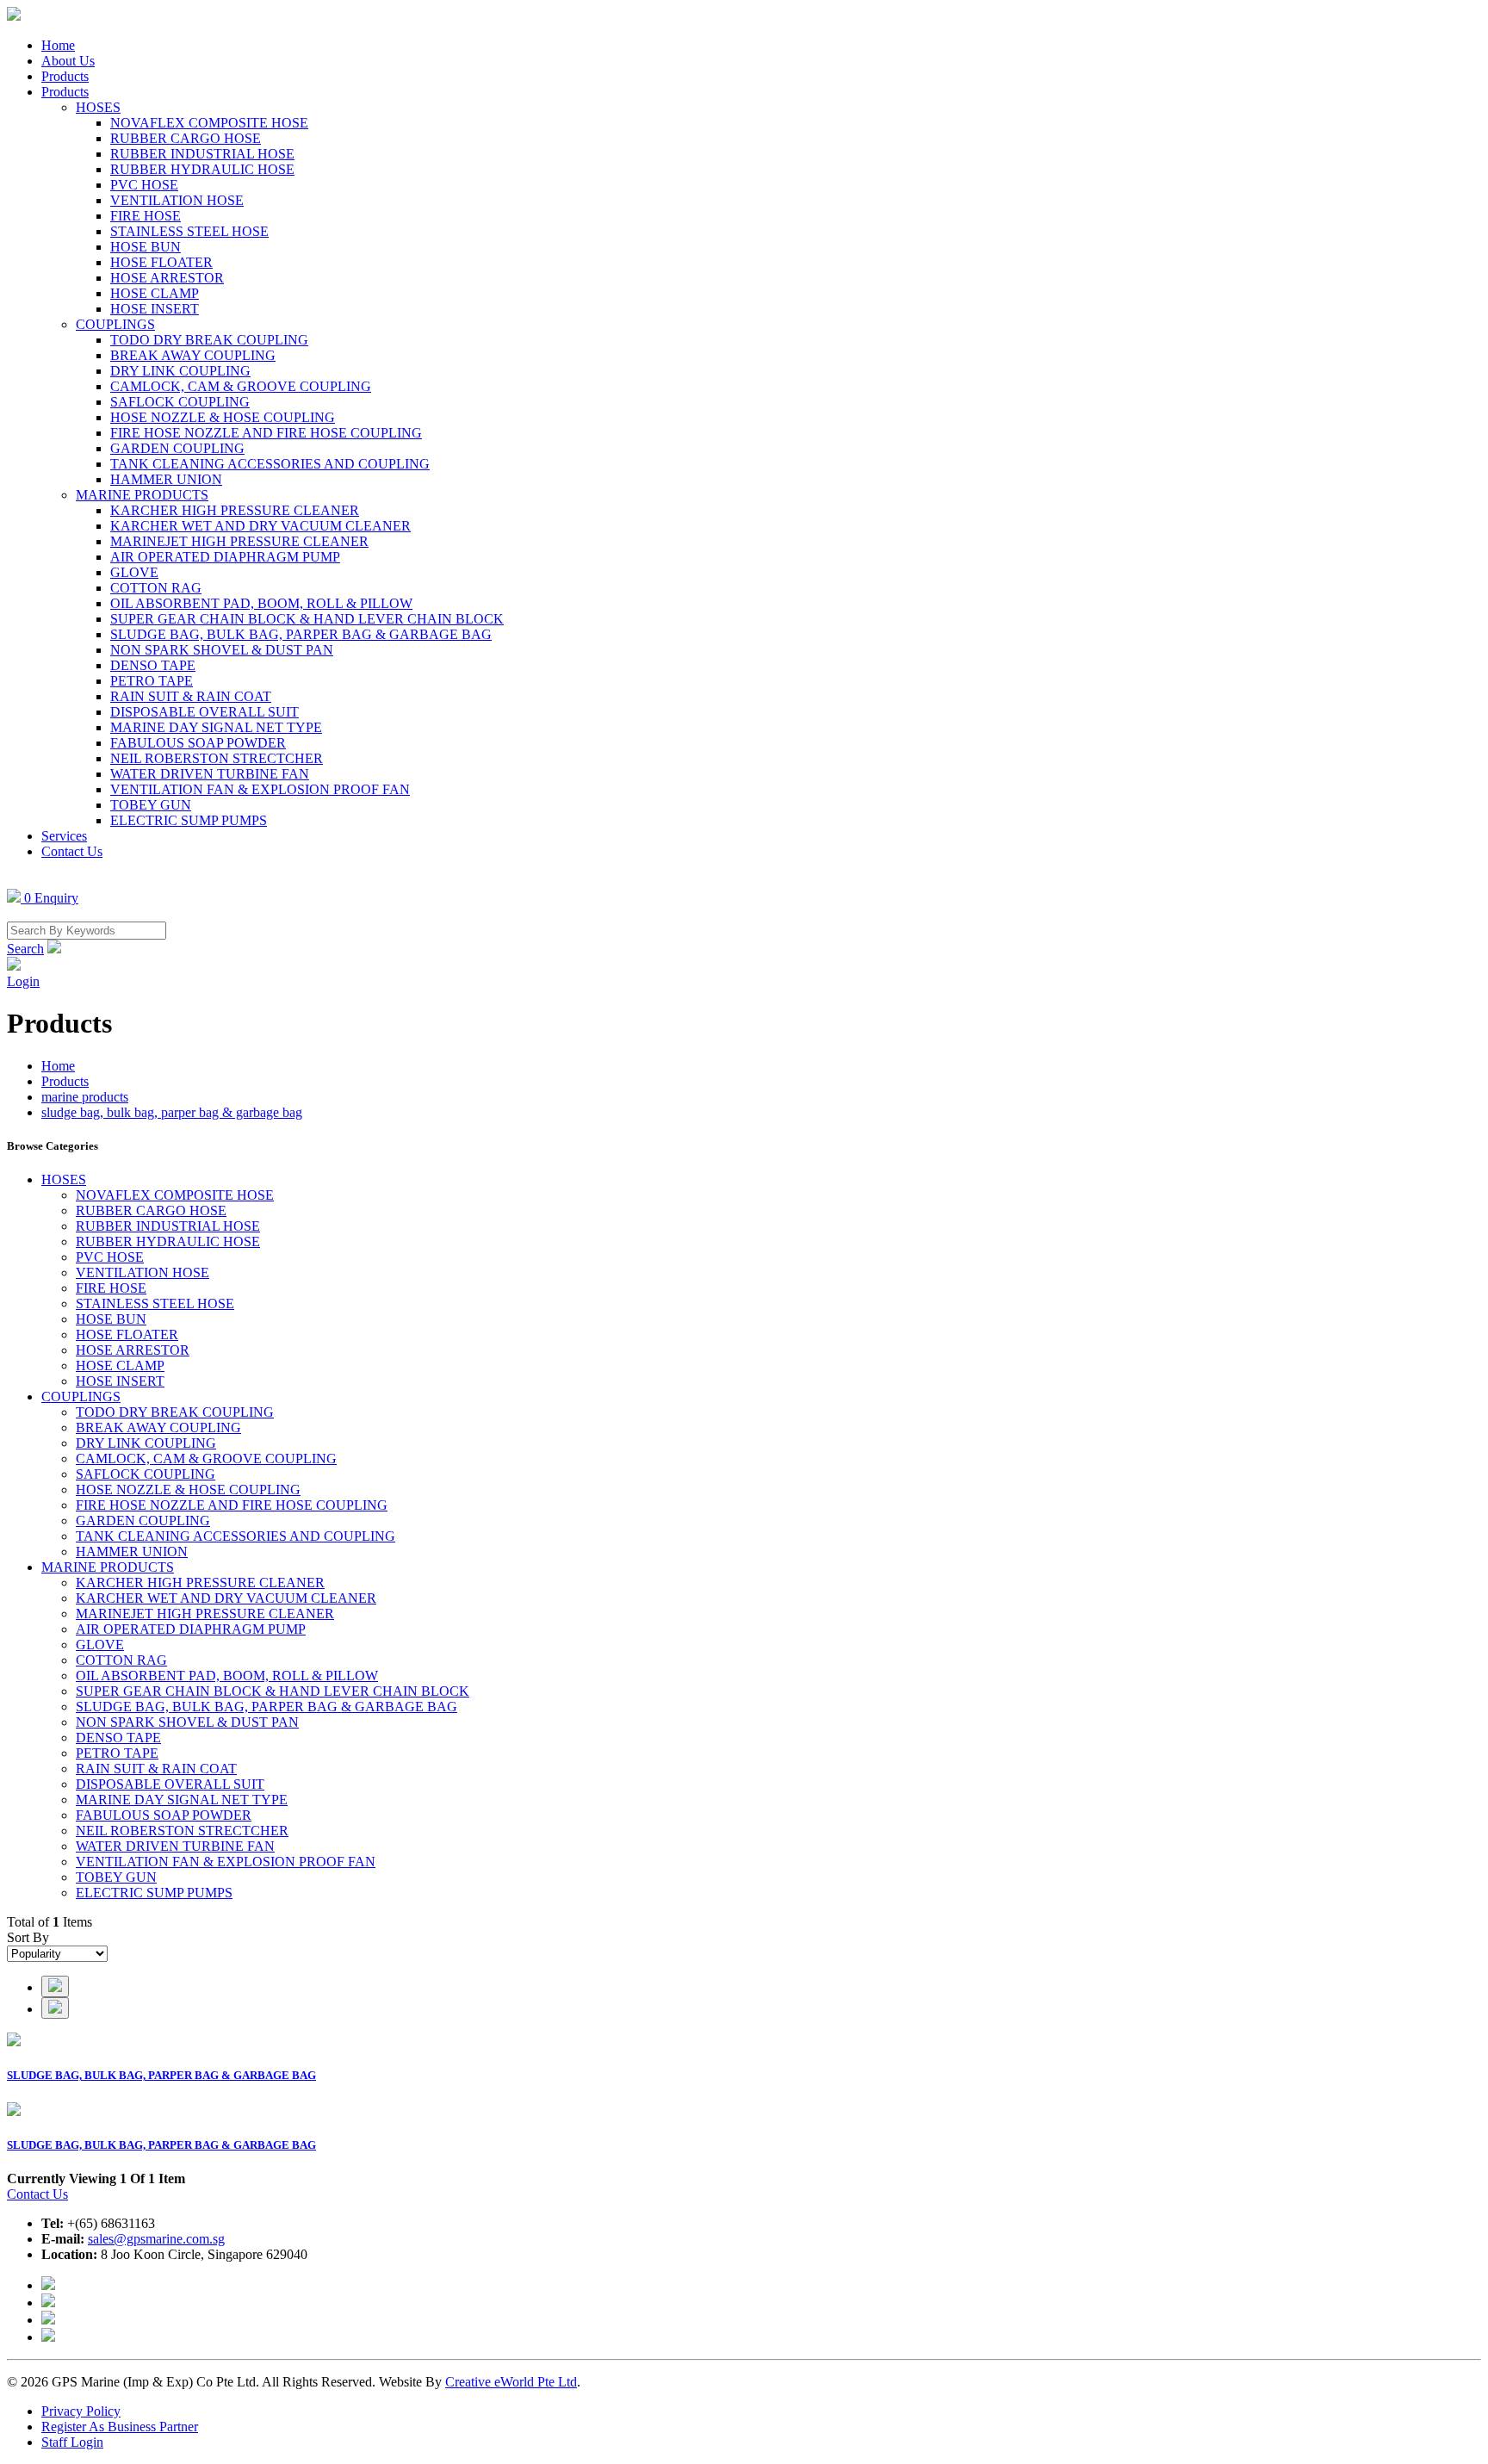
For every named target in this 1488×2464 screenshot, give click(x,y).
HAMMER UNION (166, 479)
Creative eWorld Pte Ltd (511, 2382)
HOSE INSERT (155, 309)
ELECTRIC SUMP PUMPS (189, 820)
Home (58, 45)
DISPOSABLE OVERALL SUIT (205, 712)
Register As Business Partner (120, 2427)
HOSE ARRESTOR (167, 278)
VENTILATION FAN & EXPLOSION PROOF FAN (260, 789)
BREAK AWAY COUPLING (193, 355)
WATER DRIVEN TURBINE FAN (210, 774)
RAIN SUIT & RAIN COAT (191, 696)
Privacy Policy (81, 2411)
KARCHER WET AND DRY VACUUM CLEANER (260, 526)
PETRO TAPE (152, 681)
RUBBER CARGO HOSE (186, 138)
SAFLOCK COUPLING (180, 402)
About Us (68, 61)
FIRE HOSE (146, 216)
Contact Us (72, 851)
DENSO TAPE (153, 665)
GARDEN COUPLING (177, 448)
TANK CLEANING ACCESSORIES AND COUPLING (270, 464)
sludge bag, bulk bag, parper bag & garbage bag (172, 1112)
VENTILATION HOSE (177, 200)
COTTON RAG (156, 588)
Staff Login (72, 2442)
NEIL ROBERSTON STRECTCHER (217, 758)
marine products (85, 1097)
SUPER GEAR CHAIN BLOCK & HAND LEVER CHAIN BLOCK (307, 619)
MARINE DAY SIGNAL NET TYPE (216, 727)
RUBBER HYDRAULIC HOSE (202, 169)
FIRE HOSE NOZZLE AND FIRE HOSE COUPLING (266, 433)
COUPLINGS (115, 324)
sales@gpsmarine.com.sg (156, 2239)
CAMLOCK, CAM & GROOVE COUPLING (241, 386)
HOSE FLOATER (161, 262)
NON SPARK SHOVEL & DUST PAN (222, 650)
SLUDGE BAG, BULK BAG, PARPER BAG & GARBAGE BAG (301, 634)
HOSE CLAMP (155, 293)
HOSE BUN (146, 247)
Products (65, 76)
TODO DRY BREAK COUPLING (209, 340)
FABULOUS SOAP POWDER (198, 743)
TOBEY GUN (151, 805)
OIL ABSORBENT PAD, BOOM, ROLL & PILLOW (261, 603)
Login (23, 981)
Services (64, 836)
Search (25, 949)
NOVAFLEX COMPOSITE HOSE (209, 123)
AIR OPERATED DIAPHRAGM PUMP (225, 557)
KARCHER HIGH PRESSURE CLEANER (235, 510)
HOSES (98, 107)
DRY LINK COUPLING (180, 371)
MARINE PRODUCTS (142, 495)
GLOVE (134, 572)
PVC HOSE (144, 185)
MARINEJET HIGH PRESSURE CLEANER (239, 541)
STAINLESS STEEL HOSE (189, 231)
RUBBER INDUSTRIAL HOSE (202, 154)
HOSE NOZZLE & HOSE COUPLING (223, 417)
